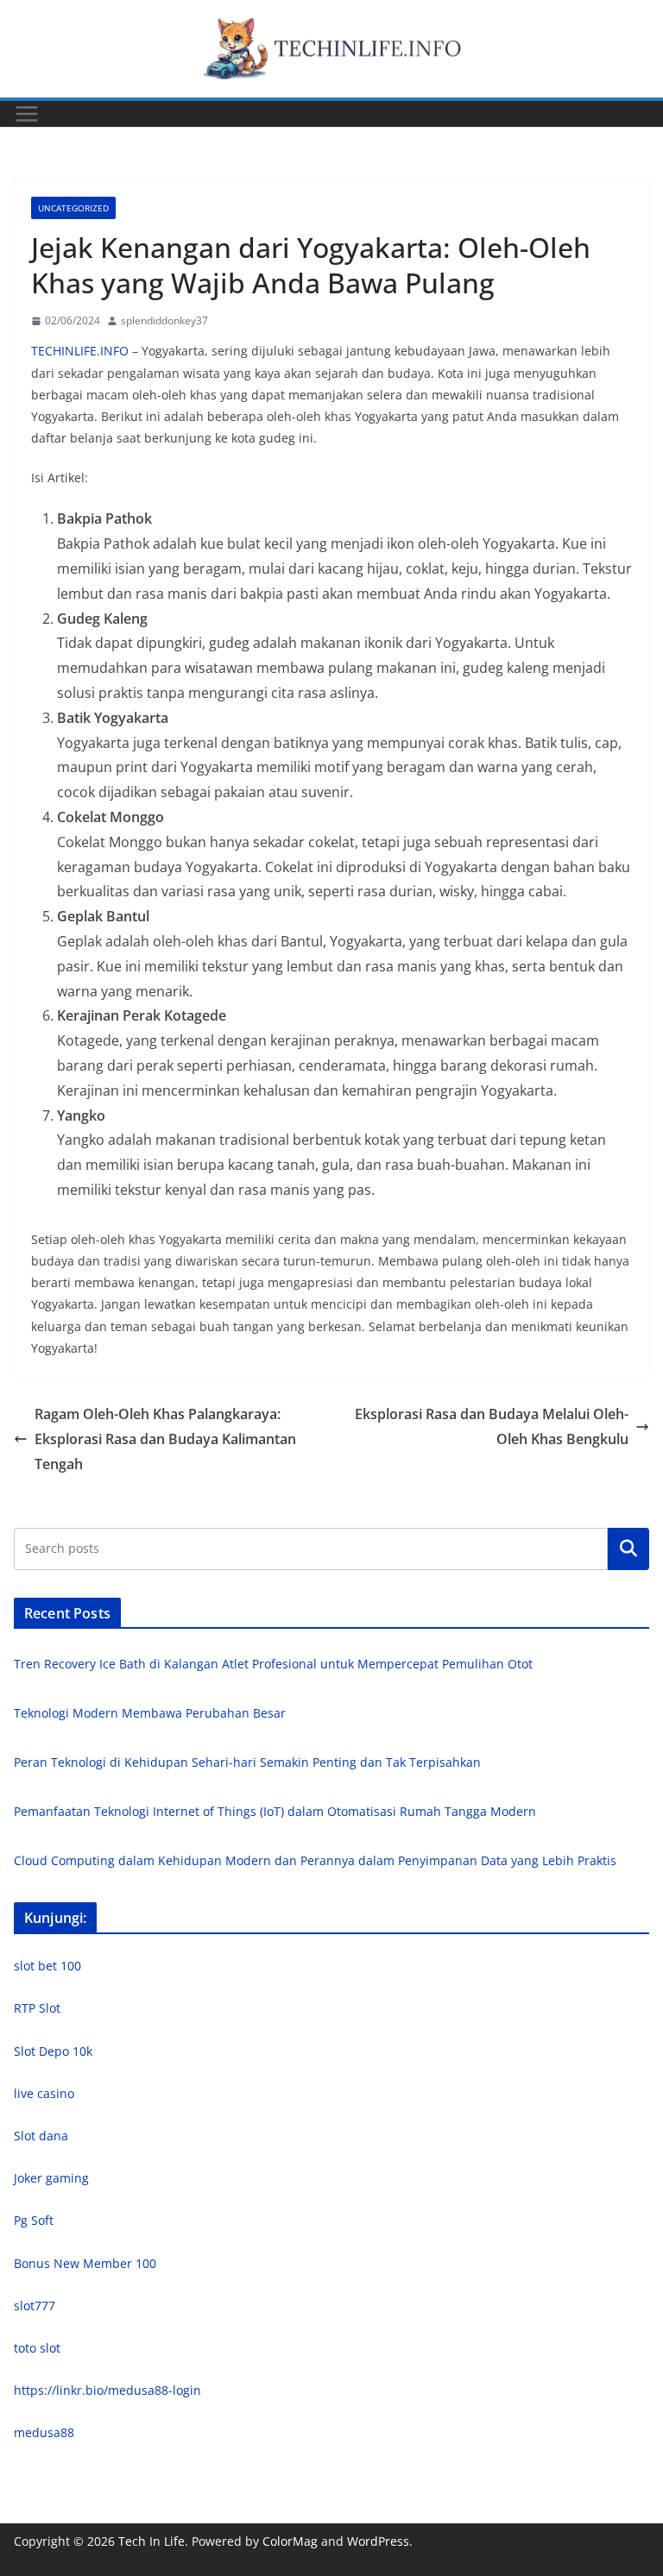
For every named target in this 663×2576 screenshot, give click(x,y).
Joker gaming (51, 2178)
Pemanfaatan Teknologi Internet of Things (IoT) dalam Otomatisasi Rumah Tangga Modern (275, 1811)
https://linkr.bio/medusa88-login (107, 2390)
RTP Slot (37, 2008)
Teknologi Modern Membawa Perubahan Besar (150, 1713)
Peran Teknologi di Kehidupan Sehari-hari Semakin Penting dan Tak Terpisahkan (247, 1762)
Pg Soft (34, 2220)
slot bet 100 (47, 1966)
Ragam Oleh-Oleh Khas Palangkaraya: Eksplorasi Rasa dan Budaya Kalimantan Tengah (165, 1439)
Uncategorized (73, 208)
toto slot (37, 2348)
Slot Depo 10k (53, 2051)
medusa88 (44, 2432)
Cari (628, 1549)
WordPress (378, 2541)
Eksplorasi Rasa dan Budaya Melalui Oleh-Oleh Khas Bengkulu (492, 1426)
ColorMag (290, 2541)
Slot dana (41, 2136)
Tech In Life (152, 2541)
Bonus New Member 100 (85, 2263)
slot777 (35, 2306)
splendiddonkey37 (164, 320)
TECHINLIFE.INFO (80, 351)
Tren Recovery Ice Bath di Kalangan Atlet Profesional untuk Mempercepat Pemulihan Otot (273, 1664)
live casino (44, 2093)
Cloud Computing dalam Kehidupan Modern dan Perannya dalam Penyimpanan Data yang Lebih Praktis (315, 1860)
